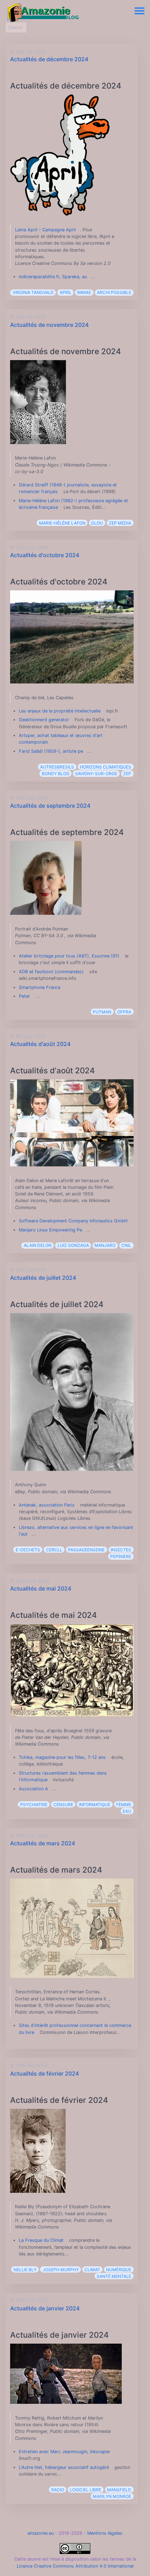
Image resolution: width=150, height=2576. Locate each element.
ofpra (124, 1012)
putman (102, 1012)
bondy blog (56, 774)
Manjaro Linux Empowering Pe (50, 1230)
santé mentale (114, 2276)
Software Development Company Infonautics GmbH (73, 1221)
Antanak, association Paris (47, 1505)
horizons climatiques (106, 767)
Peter (25, 996)
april (66, 292)
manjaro (105, 1245)
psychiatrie (34, 1805)
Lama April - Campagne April (45, 230)
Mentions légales (105, 2533)
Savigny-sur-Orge (96, 774)
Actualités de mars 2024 (43, 1843)
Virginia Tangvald (33, 292)
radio (58, 2490)
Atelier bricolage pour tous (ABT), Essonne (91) (69, 956)
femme (124, 1805)
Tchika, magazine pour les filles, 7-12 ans (62, 1757)
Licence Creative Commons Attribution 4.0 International (75, 2566)
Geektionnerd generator (44, 720)
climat (92, 2270)
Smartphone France (40, 987)
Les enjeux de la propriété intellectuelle (60, 711)
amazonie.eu (41, 2533)
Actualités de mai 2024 (41, 1588)
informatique (95, 1805)
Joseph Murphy (61, 2270)
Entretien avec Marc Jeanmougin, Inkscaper (65, 2452)
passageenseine (86, 1550)
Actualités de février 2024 (44, 2073)
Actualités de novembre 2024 (49, 325)
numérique (119, 2270)
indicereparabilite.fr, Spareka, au (53, 277)
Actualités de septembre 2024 (50, 806)
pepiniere (121, 1556)
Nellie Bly (25, 2270)
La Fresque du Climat (41, 2240)
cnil (126, 1245)
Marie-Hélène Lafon (62, 523)
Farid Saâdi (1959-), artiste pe (51, 751)
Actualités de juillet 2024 (43, 1278)
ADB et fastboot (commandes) (52, 972)
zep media (120, 523)
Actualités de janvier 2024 (45, 2308)
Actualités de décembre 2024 (49, 59)
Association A (33, 1789)
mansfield (119, 2490)
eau (127, 1811)
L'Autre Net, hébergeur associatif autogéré (64, 2467)
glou (97, 523)
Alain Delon (38, 1245)
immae (84, 292)
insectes (121, 1550)
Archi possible (114, 292)
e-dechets (28, 1550)
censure (63, 1805)
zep (127, 774)
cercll (54, 1550)
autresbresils (57, 767)
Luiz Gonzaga (73, 1245)
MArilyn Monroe (112, 2496)
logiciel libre (85, 2490)
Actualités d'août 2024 (40, 1044)
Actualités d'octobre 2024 (45, 555)
